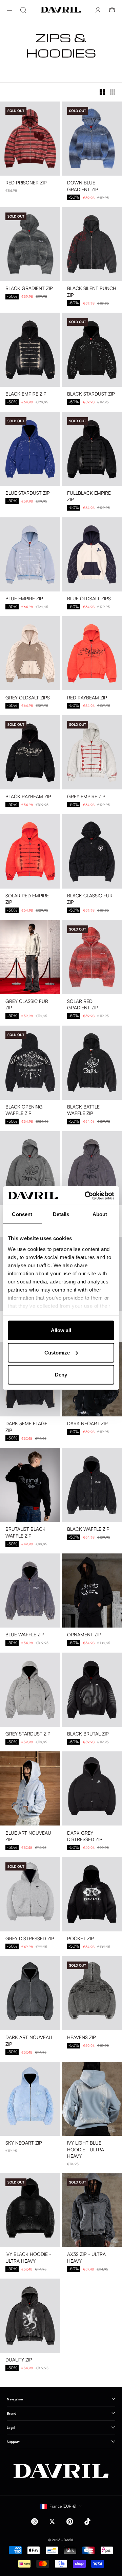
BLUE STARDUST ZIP (28, 494)
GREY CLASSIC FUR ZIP (27, 1005)
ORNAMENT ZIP (84, 1635)
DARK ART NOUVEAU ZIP (29, 2041)
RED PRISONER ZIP (26, 183)
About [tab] (100, 1214)
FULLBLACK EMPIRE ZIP (89, 497)
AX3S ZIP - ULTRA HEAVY (86, 2258)
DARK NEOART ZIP (87, 1424)
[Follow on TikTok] (87, 2522)
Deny (61, 1375)
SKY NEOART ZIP (24, 2143)
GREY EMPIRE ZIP (86, 797)
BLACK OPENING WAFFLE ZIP (24, 1111)
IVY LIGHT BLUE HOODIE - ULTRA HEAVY (86, 2150)
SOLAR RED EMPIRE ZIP (27, 900)
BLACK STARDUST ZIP (91, 394)
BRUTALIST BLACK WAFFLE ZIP (25, 1533)
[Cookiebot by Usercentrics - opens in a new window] (86, 1195)
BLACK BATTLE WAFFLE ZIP (83, 1111)
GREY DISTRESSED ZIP (30, 1939)
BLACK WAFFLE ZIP (88, 1530)
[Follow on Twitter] (52, 2522)
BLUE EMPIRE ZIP (24, 599)
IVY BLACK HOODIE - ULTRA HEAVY (28, 2258)
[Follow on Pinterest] (70, 2522)
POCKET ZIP (80, 1939)
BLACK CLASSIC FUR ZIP (90, 900)
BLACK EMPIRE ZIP (26, 394)
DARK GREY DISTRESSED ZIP (85, 1836)
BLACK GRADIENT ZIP (29, 289)
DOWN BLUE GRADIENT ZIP (83, 187)
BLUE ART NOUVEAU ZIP (28, 1836)
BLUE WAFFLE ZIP (25, 1635)
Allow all (61, 1330)
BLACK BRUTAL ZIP (88, 1734)
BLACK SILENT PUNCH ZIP (92, 292)
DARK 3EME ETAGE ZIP (26, 1427)
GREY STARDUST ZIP (28, 1734)
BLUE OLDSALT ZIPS (89, 599)
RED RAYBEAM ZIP (87, 698)
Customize (57, 1352)
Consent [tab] (22, 1214)
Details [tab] (61, 1214)
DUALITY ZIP (19, 2360)
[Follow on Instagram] (35, 2522)
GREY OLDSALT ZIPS (28, 698)
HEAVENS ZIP (82, 2038)
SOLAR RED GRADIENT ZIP (83, 1005)
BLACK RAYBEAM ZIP (28, 797)
